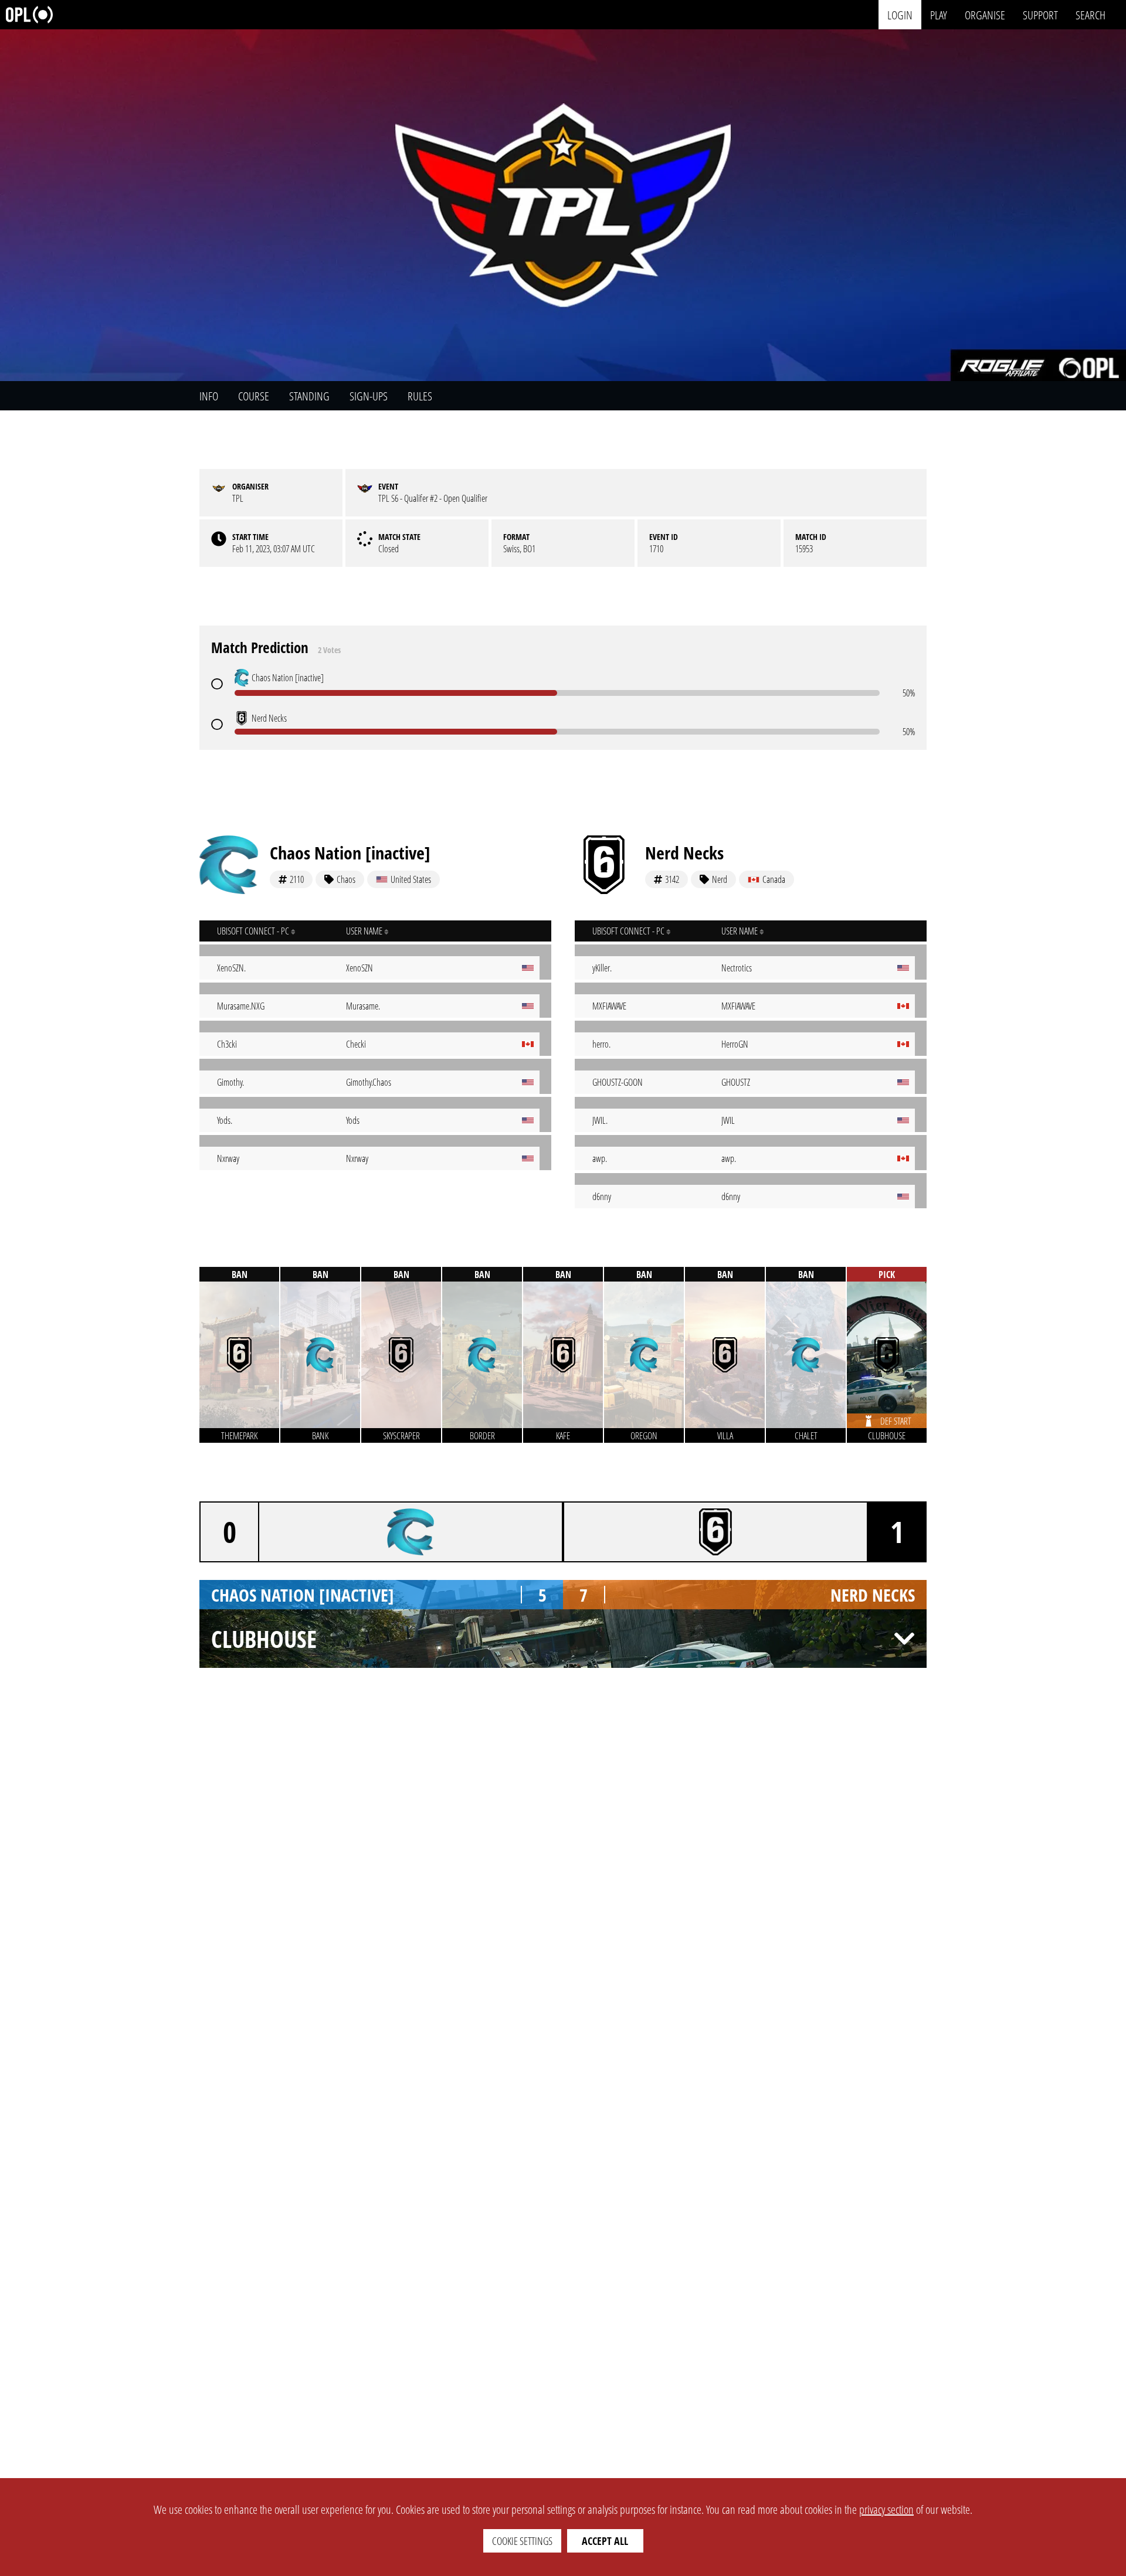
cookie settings (522, 2541)
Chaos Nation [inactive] (350, 853)
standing (309, 396)
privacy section (886, 2509)
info (209, 396)
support (1040, 14)
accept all (605, 2541)
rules (420, 396)
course (254, 396)
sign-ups (369, 396)
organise (985, 14)
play (939, 14)
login (900, 14)
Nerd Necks (684, 853)
